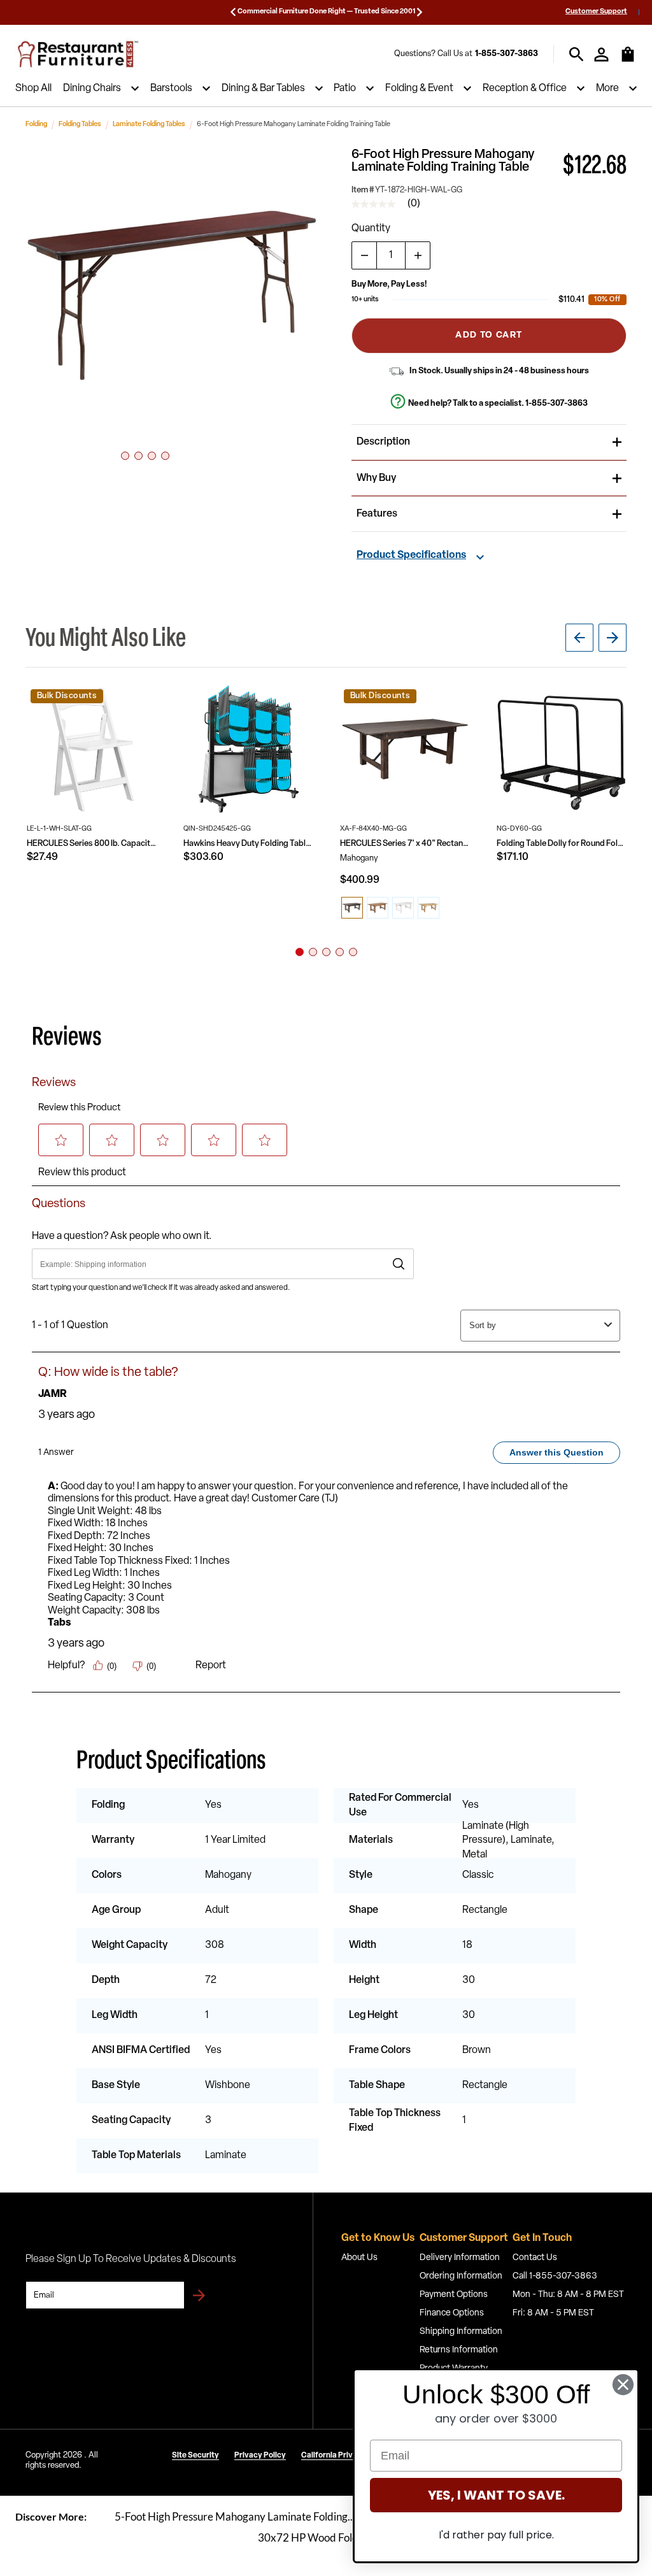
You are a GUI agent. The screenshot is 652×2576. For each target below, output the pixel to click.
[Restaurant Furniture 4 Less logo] (79, 54)
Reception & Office (525, 89)
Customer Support (596, 12)
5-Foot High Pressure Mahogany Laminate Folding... (235, 2516)
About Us (359, 2258)
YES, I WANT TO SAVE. (496, 2495)
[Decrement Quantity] (364, 255)
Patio (345, 89)
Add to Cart (489, 335)
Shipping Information (461, 2332)
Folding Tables (80, 125)
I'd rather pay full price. (496, 2535)
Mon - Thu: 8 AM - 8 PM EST (568, 2295)
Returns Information (459, 2350)
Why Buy (376, 478)
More (607, 89)
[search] (577, 54)
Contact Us (535, 2258)
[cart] (628, 61)
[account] (601, 54)
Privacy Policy (260, 2456)
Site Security (195, 2456)
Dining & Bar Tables (263, 89)
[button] (172, 295)
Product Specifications (411, 555)
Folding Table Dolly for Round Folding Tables (562, 844)
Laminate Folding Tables (149, 125)
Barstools (171, 89)
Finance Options (452, 2313)
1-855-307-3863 (507, 54)
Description (383, 442)
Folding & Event (419, 89)
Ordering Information (461, 2276)
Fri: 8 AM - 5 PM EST (553, 2313)
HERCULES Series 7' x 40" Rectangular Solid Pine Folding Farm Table (405, 844)
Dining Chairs (92, 89)
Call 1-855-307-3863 (555, 2276)
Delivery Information (460, 2258)
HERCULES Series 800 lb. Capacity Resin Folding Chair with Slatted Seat (92, 844)
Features (377, 514)
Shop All (33, 89)
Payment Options (454, 2295)
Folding (36, 125)
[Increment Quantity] (418, 255)
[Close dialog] (623, 2385)
